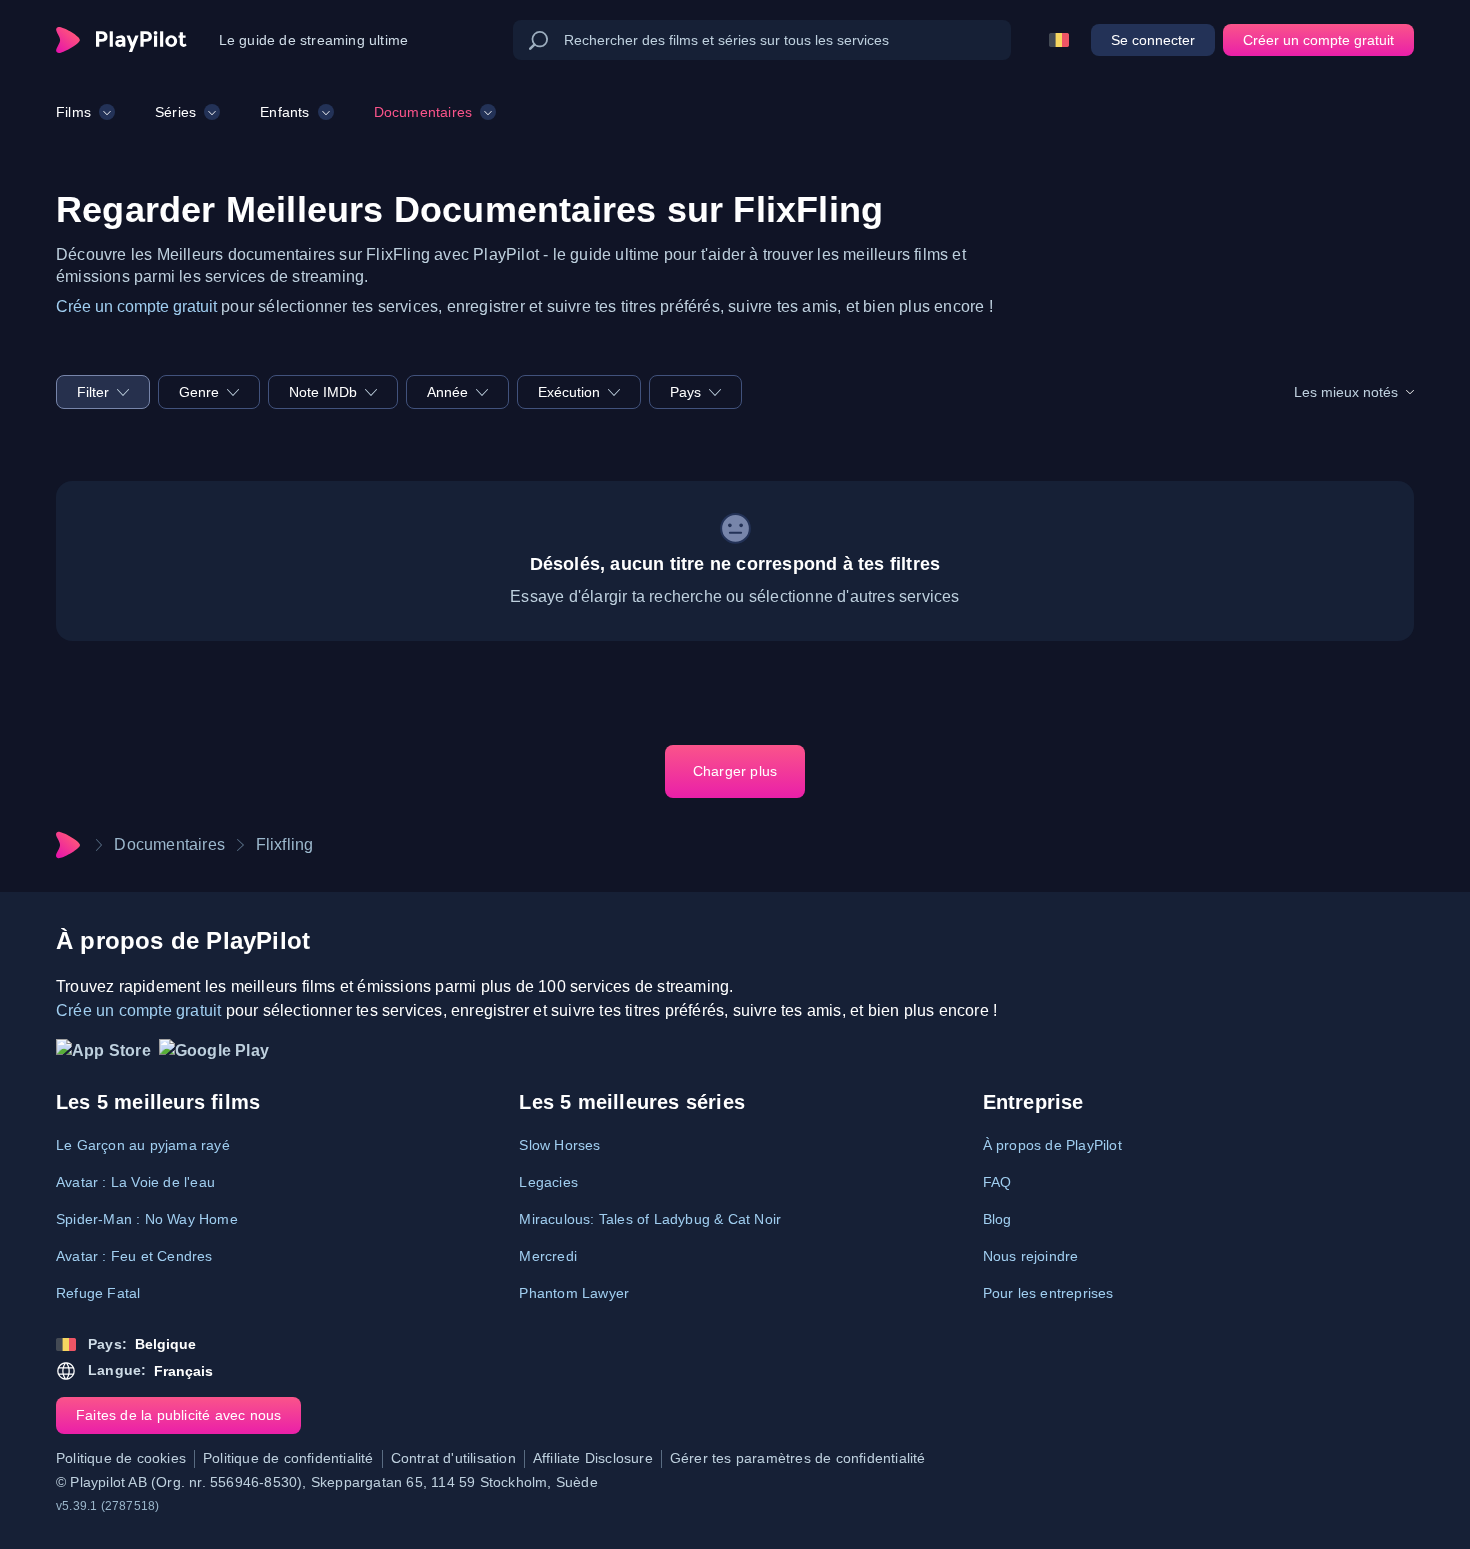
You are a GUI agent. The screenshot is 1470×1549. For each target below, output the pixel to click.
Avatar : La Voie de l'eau (135, 1182)
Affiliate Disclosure (593, 1458)
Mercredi (548, 1256)
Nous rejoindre (1031, 1256)
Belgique (165, 1344)
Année (447, 392)
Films (73, 112)
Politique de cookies (121, 1458)
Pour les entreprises (1048, 1293)
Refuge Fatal (98, 1293)
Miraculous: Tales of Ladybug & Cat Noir (650, 1219)
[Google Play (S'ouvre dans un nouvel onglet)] (214, 1055)
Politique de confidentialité (288, 1458)
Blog (997, 1219)
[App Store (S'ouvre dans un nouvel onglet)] (103, 1055)
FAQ (997, 1182)
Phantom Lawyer (574, 1293)
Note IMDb (323, 392)
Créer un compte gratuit (1318, 40)
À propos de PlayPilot (1052, 1145)
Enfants (284, 112)
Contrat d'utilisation (453, 1458)
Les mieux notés (1346, 392)
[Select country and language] (1059, 40)
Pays (685, 392)
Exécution (569, 392)
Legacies (548, 1182)
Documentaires (423, 112)
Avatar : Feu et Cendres (134, 1256)
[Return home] (121, 40)
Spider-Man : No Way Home (147, 1219)
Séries (175, 112)
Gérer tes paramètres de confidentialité (798, 1458)
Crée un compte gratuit (136, 306)
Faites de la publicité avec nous (178, 1415)
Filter (93, 392)
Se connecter (1153, 40)
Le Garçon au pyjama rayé (143, 1145)
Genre (199, 392)
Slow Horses (559, 1145)
